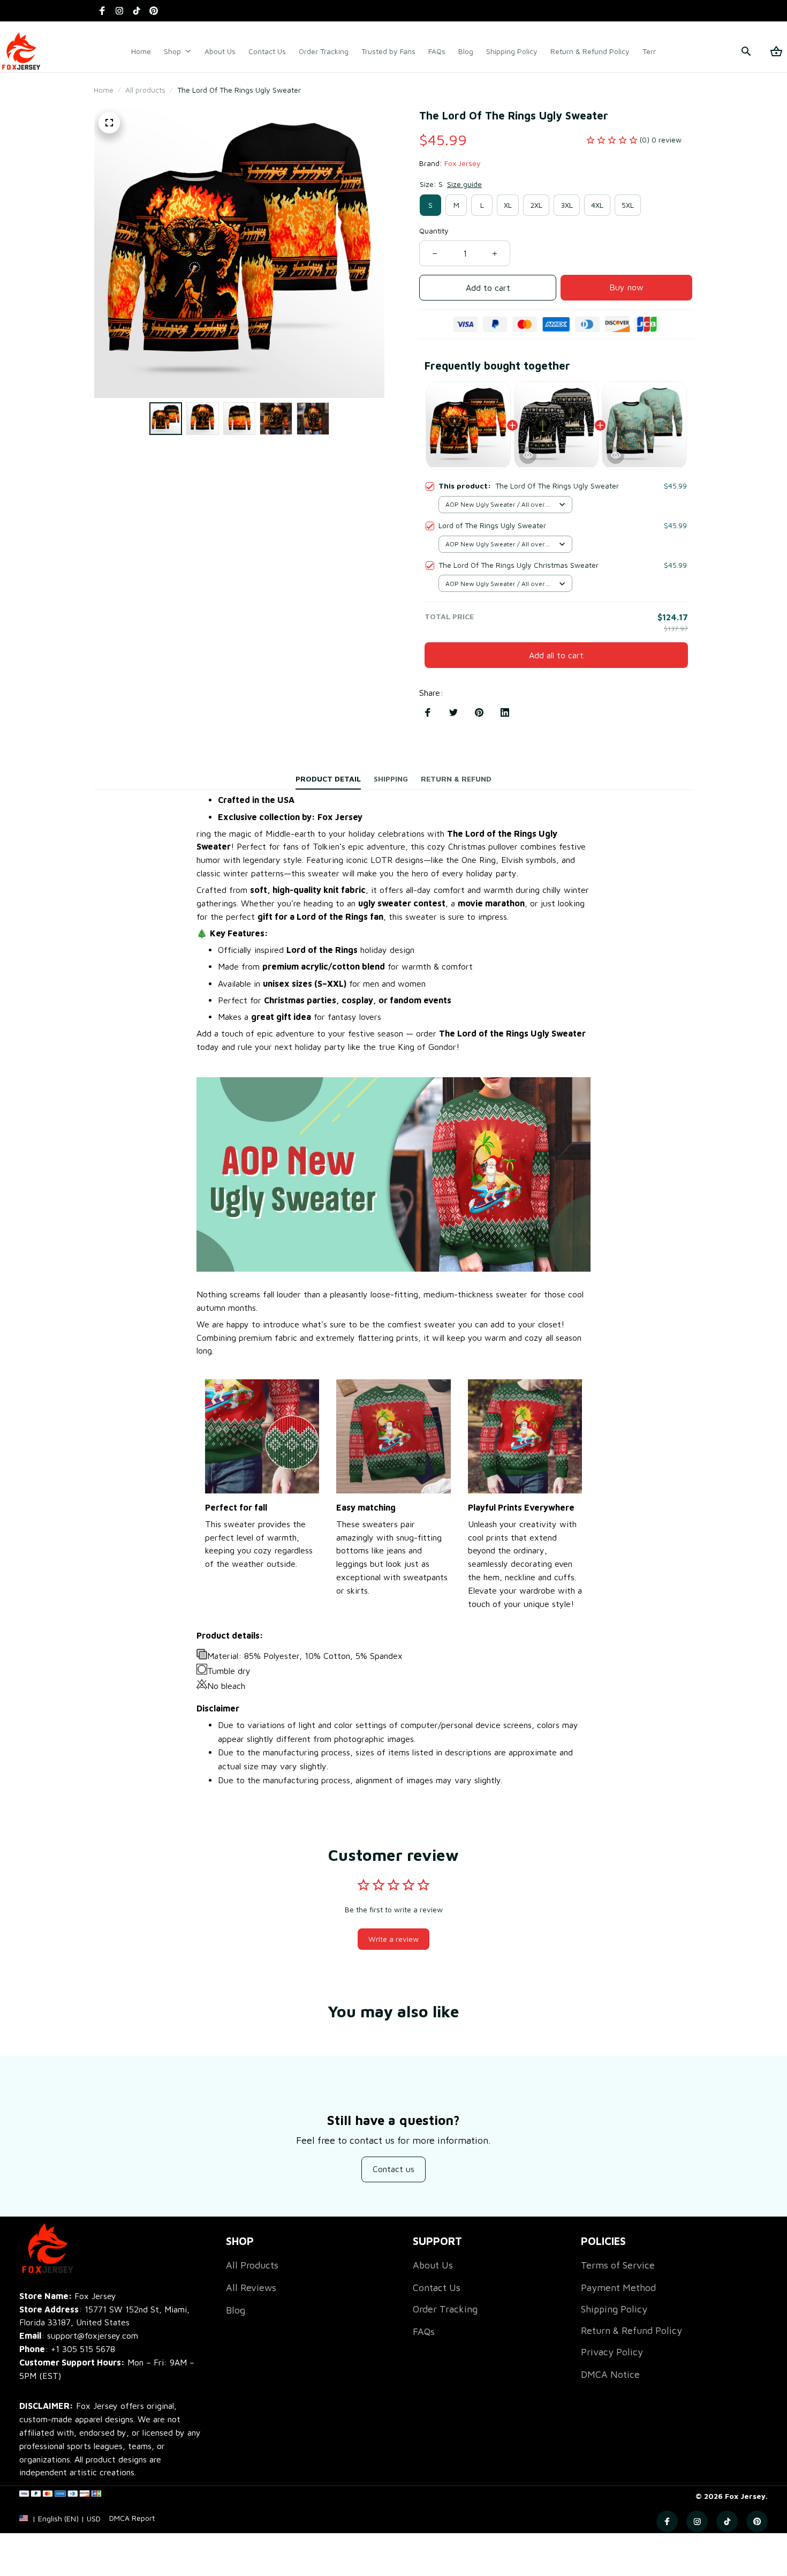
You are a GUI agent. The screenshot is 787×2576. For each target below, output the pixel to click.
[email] (79, 2336)
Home (104, 90)
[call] (83, 2349)
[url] (132, 2518)
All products (145, 90)
